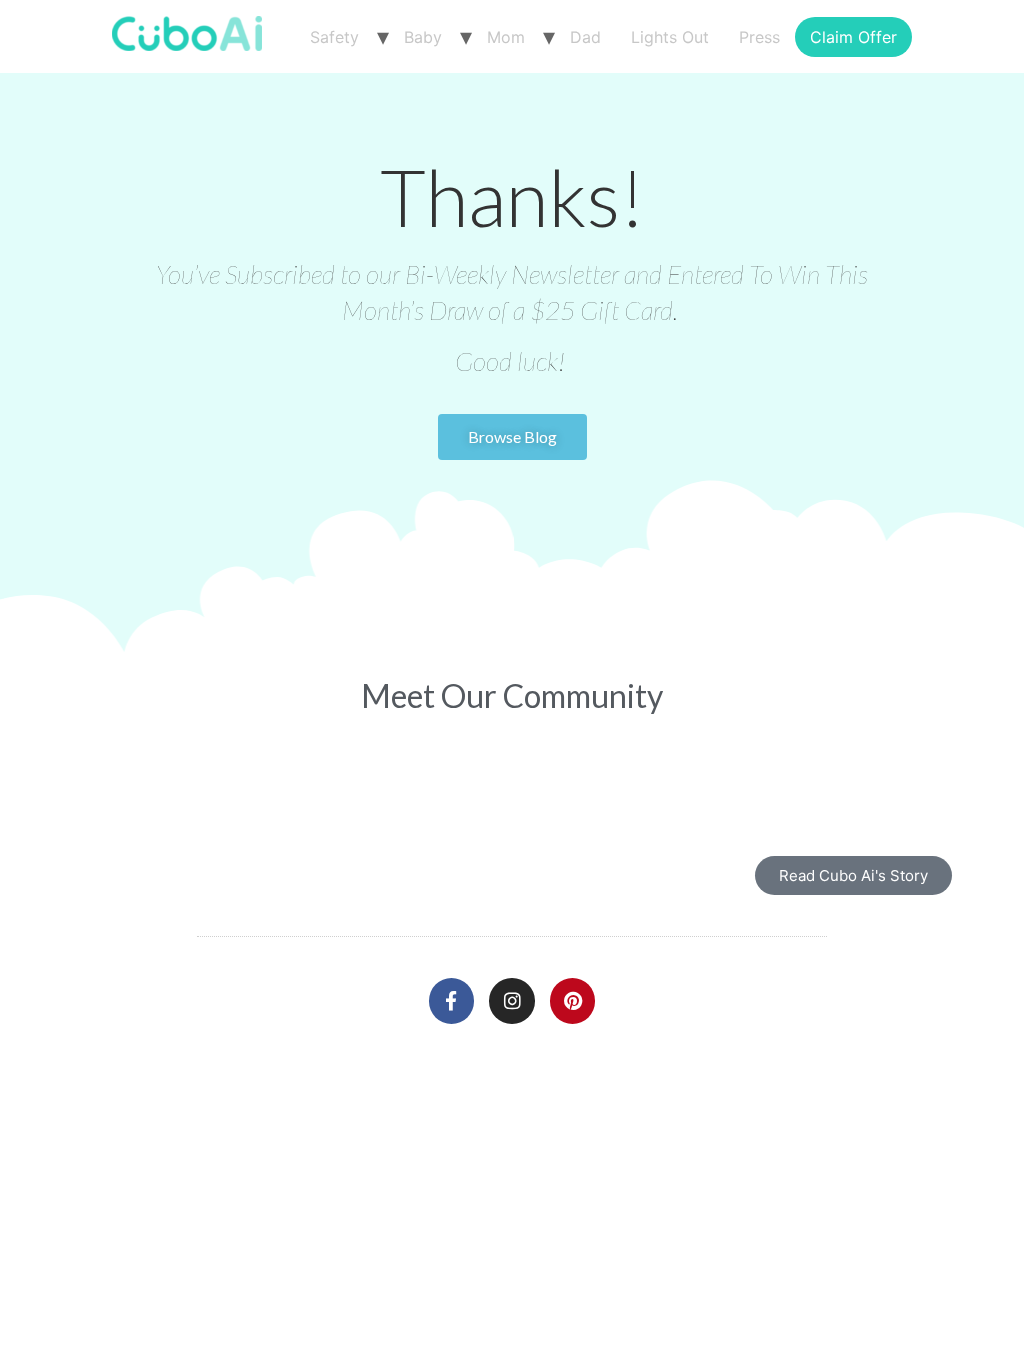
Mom (506, 37)
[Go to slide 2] (512, 772)
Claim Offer (853, 37)
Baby (423, 37)
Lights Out (670, 37)
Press (759, 37)
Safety (334, 37)
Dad (585, 37)
